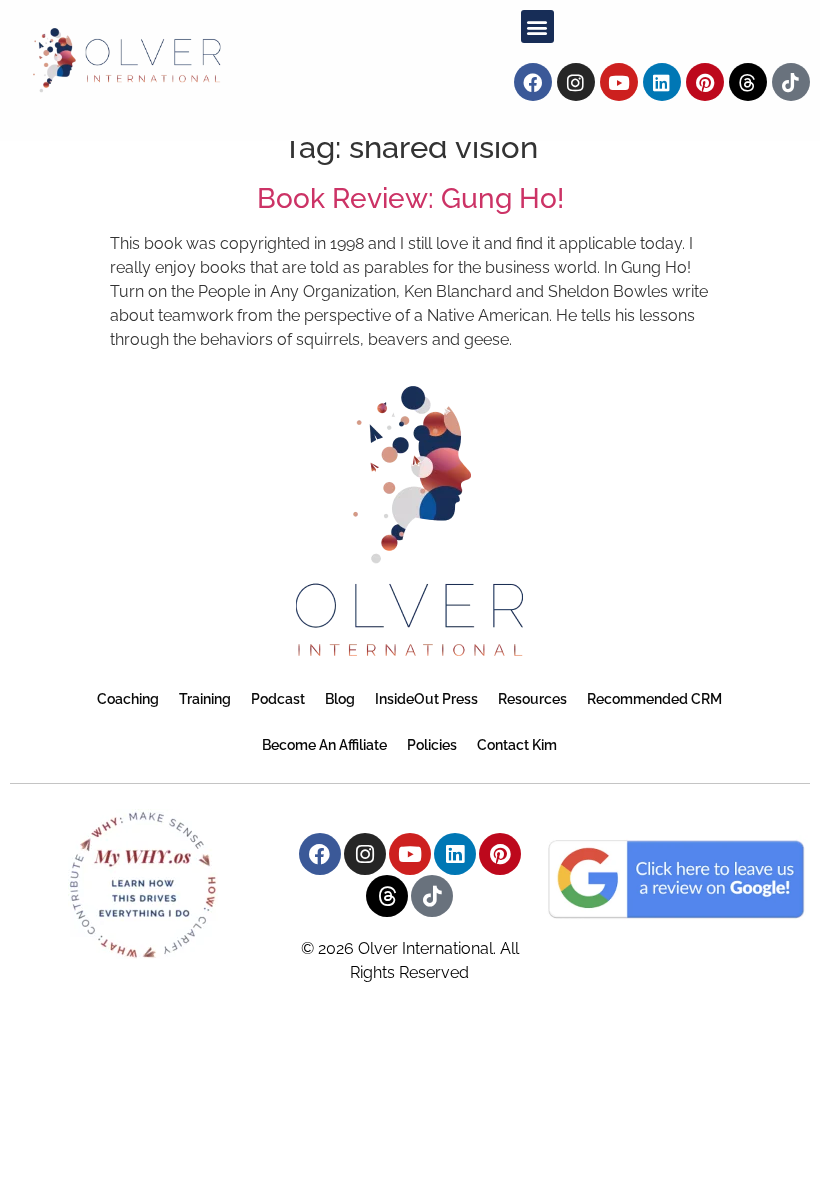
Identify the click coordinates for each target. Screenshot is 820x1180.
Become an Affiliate (324, 745)
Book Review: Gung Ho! (410, 198)
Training (205, 699)
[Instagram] (576, 82)
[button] (537, 26)
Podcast (278, 699)
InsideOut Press (426, 699)
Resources (532, 699)
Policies (432, 745)
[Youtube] (619, 82)
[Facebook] (533, 82)
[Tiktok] (791, 82)
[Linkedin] (662, 82)
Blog (340, 699)
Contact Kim (517, 745)
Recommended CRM (654, 699)
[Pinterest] (705, 82)
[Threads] (748, 82)
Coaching (128, 699)
